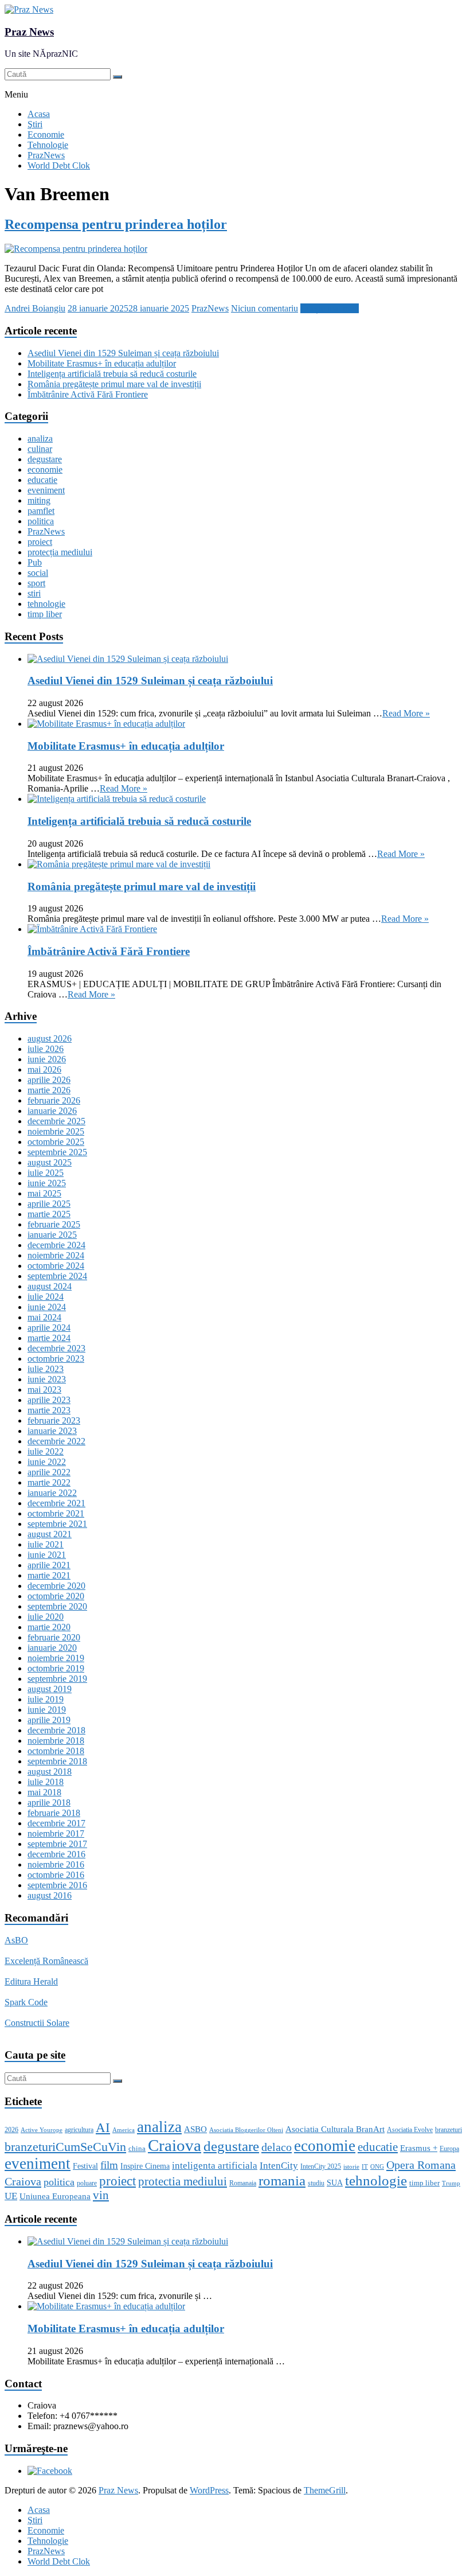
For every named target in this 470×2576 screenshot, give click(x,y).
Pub (35, 562)
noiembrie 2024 (56, 1255)
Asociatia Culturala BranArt (335, 2129)
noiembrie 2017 (56, 1833)
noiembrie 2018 (56, 1741)
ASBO (195, 2129)
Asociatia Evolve (410, 2130)
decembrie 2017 (56, 1823)
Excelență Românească (46, 1961)
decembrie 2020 (56, 1586)
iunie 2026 (47, 1059)
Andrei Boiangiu (35, 308)
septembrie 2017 (57, 1844)
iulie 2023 (46, 1369)
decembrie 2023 (56, 1348)
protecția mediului (60, 552)
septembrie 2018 (57, 1761)
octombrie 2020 (56, 1596)
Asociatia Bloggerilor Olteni (246, 2130)
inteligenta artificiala (215, 2166)
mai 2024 (44, 1317)
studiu (316, 2183)
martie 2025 (49, 1214)
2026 (11, 2130)
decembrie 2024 (56, 1245)
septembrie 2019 (57, 1679)
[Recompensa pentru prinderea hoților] (76, 249)
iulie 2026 (46, 1049)
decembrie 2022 (56, 1441)
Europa (449, 2149)
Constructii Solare (37, 2023)
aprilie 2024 (49, 1328)
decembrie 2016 (56, 1854)
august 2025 (50, 1162)
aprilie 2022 (49, 1472)
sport (36, 583)
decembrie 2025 (56, 1121)
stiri (34, 593)
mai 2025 (44, 1193)
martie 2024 (49, 1338)
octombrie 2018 (56, 1751)
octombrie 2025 (56, 1142)
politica (41, 521)
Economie (46, 135)
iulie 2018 (46, 1782)
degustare (45, 459)
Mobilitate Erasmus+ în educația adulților (102, 363)
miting (39, 500)
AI (103, 2128)
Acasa (39, 114)
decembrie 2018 (56, 1730)
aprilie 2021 (49, 1565)
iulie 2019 (46, 1699)
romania (282, 2181)
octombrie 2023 (56, 1359)
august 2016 (50, 1895)
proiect (40, 542)
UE (11, 2196)
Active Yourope (42, 2130)
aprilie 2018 (49, 1803)
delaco (277, 2147)
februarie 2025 (54, 1224)
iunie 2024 (47, 1307)
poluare (87, 2183)
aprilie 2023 (49, 1400)
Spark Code (26, 2002)
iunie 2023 (47, 1379)
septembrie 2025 (57, 1152)
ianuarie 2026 (52, 1111)
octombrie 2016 (56, 1875)
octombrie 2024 (56, 1266)
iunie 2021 (47, 1555)
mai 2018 (44, 1792)
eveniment (46, 490)
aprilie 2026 (49, 1080)
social (38, 573)
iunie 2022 (47, 1462)
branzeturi (449, 2130)
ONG (377, 2167)
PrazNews (46, 155)
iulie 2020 (46, 1617)
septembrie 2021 (57, 1524)
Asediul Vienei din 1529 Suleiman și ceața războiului (123, 353)
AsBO (16, 1940)
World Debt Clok (59, 165)
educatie (42, 480)
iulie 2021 (46, 1544)
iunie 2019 (47, 1710)
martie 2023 (49, 1410)
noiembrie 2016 (56, 1864)
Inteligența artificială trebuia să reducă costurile (112, 374)
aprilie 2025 (49, 1204)
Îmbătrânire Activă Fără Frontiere (88, 394)
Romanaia (243, 2183)
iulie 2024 (46, 1297)
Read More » (406, 713)
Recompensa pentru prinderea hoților (116, 224)
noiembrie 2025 (56, 1131)
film (109, 2165)
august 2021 (50, 1534)
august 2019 (50, 1689)
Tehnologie (48, 145)
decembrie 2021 (56, 1503)
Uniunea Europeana (55, 2196)
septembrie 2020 (57, 1606)
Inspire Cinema (145, 2166)
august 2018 (50, 1772)
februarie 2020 (54, 1637)
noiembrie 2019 (56, 1658)
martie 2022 (49, 1482)
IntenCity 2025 (321, 2166)
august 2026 (50, 1038)
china (137, 2148)
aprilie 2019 (49, 1720)
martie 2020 (49, 1627)
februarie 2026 (54, 1100)
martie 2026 (49, 1090)
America (124, 2130)
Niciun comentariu (265, 308)
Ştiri (35, 124)
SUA (335, 2183)
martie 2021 (49, 1575)
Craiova (175, 2145)
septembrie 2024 (57, 1276)
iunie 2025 (47, 1183)
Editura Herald (31, 1981)
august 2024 (50, 1286)
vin (101, 2195)
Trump (451, 2183)
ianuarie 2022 (52, 1493)
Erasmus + (419, 2148)
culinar (40, 449)
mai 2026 (44, 1069)
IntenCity (279, 2166)
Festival (85, 2166)
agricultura (79, 2130)
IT (365, 2167)
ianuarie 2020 (52, 1648)
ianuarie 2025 (52, 1235)
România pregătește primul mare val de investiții (114, 384)
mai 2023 (44, 1390)
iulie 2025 (46, 1173)
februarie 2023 (54, 1420)
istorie (351, 2167)
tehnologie (46, 604)
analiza (40, 439)
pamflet (41, 511)
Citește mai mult (330, 308)
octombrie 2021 (56, 1513)
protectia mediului (183, 2181)
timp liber (45, 614)
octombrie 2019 (56, 1668)
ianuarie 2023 (52, 1431)
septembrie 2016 (57, 1885)
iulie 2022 (46, 1451)
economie (45, 469)
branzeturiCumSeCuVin (65, 2147)
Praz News (29, 32)
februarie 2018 (54, 1813)
